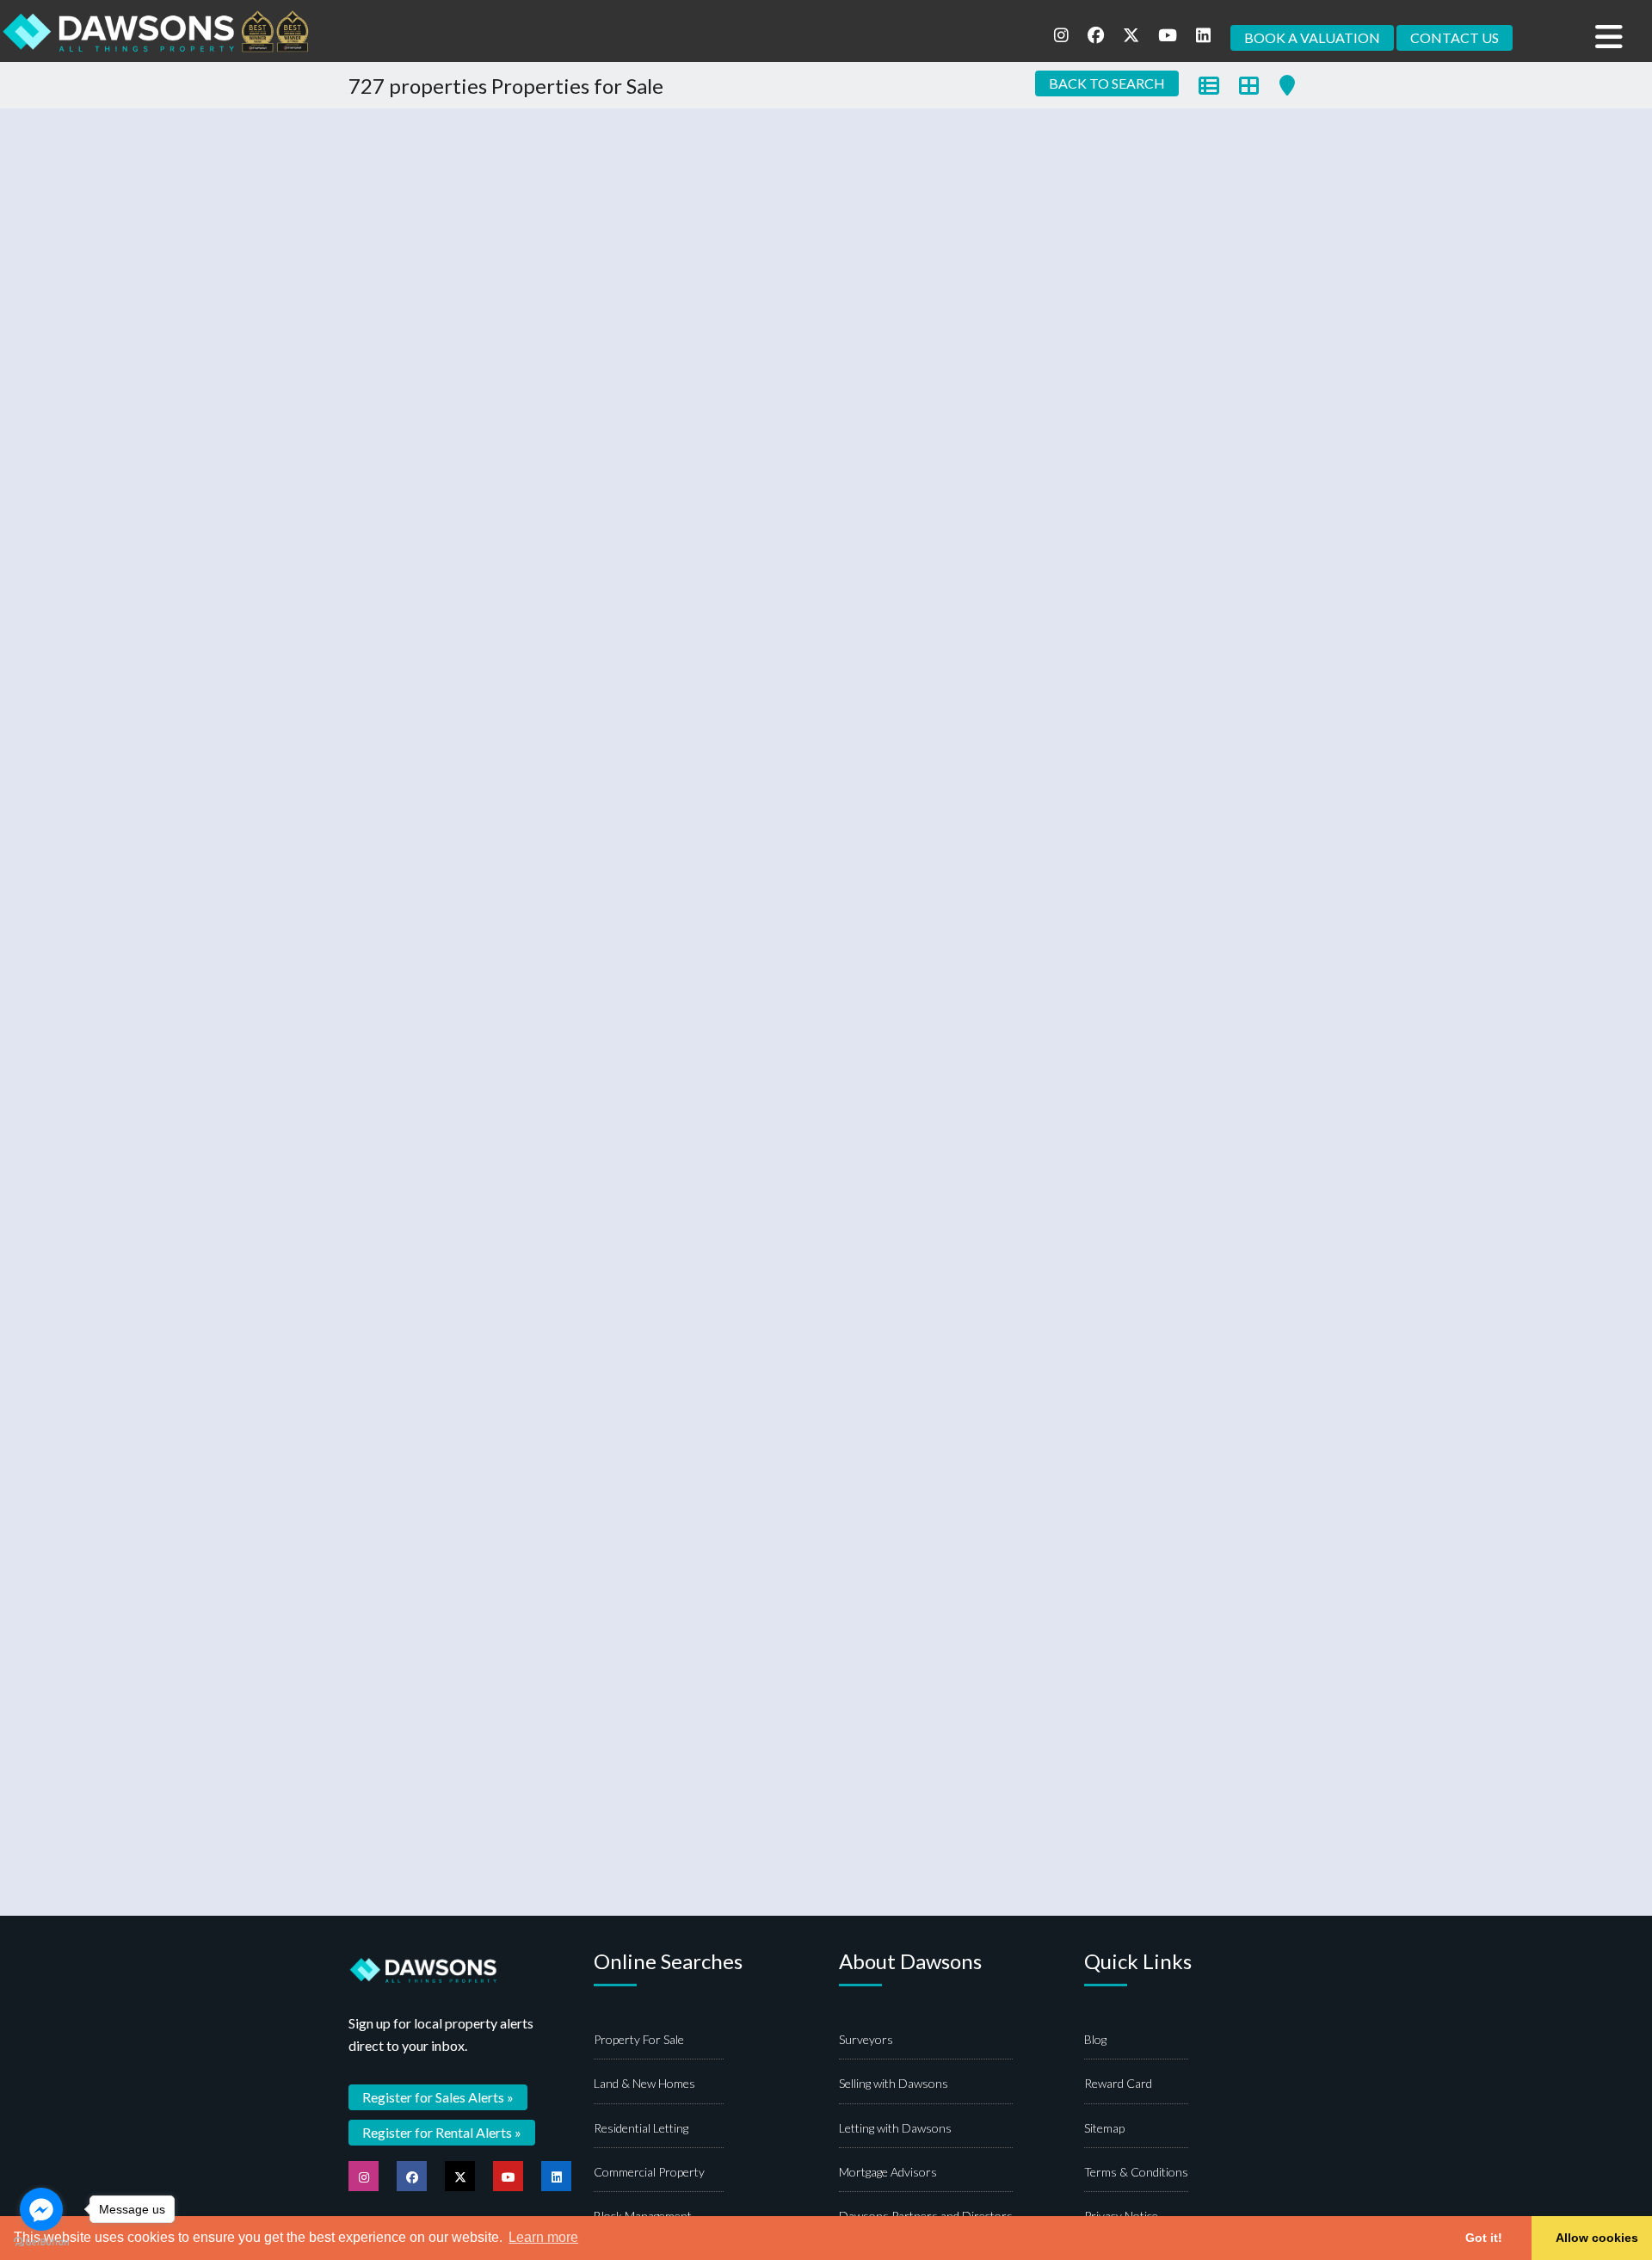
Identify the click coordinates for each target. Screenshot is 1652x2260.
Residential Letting (641, 2128)
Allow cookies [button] (1597, 2238)
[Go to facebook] (41, 2209)
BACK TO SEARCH (1107, 83)
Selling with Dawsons (894, 2083)
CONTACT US (1455, 37)
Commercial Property (649, 2172)
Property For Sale (639, 2039)
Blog (1095, 2039)
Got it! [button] (1484, 2238)
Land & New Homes (644, 2083)
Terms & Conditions (1136, 2172)
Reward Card (1118, 2083)
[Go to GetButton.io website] (41, 2242)
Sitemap (1104, 2128)
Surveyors (866, 2039)
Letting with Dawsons (895, 2128)
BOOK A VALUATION (1312, 37)
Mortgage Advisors (888, 2172)
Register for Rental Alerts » (442, 2132)
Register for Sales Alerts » (438, 2097)
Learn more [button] (543, 2237)
